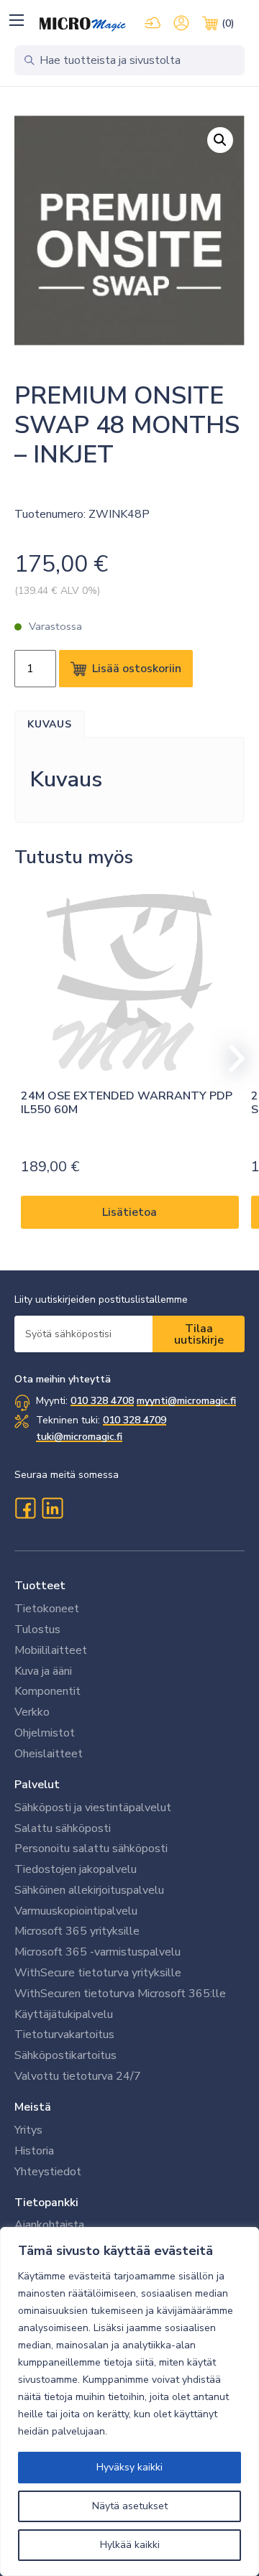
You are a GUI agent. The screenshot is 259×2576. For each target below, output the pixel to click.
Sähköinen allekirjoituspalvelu (89, 1890)
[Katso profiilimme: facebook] (25, 1508)
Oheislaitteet (49, 1754)
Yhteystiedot (48, 2172)
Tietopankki (46, 2203)
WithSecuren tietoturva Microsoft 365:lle (120, 1994)
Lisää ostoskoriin (137, 669)
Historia (34, 2151)
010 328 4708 (102, 1401)
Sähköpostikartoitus (65, 2055)
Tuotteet (40, 1586)
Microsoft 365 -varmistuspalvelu (97, 1952)
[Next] (230, 1059)
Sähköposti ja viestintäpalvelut (93, 1808)
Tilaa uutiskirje (199, 1334)
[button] (16, 20)
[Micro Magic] (83, 24)
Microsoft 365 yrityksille (77, 1931)
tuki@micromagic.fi (79, 1437)
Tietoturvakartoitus (64, 2035)
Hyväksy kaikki (129, 2467)
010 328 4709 (135, 1420)
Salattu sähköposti (63, 1828)
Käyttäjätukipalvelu (64, 2014)
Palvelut (37, 1785)
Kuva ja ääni (43, 1671)
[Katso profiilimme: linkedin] (53, 1508)
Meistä (33, 2107)
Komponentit (47, 1691)
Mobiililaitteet (51, 1650)
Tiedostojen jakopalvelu (76, 1869)
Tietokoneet (47, 1609)
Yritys (28, 2130)
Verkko (32, 1712)
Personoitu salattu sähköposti (91, 1849)
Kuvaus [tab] (50, 724)
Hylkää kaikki (130, 2545)
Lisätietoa (129, 1212)
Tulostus (37, 1629)
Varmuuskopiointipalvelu (76, 1911)
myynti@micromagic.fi (186, 1401)
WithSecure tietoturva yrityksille (98, 1973)
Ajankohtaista (49, 2225)
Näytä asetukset (130, 2506)
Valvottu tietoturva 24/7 (78, 2076)
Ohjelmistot (45, 1733)
